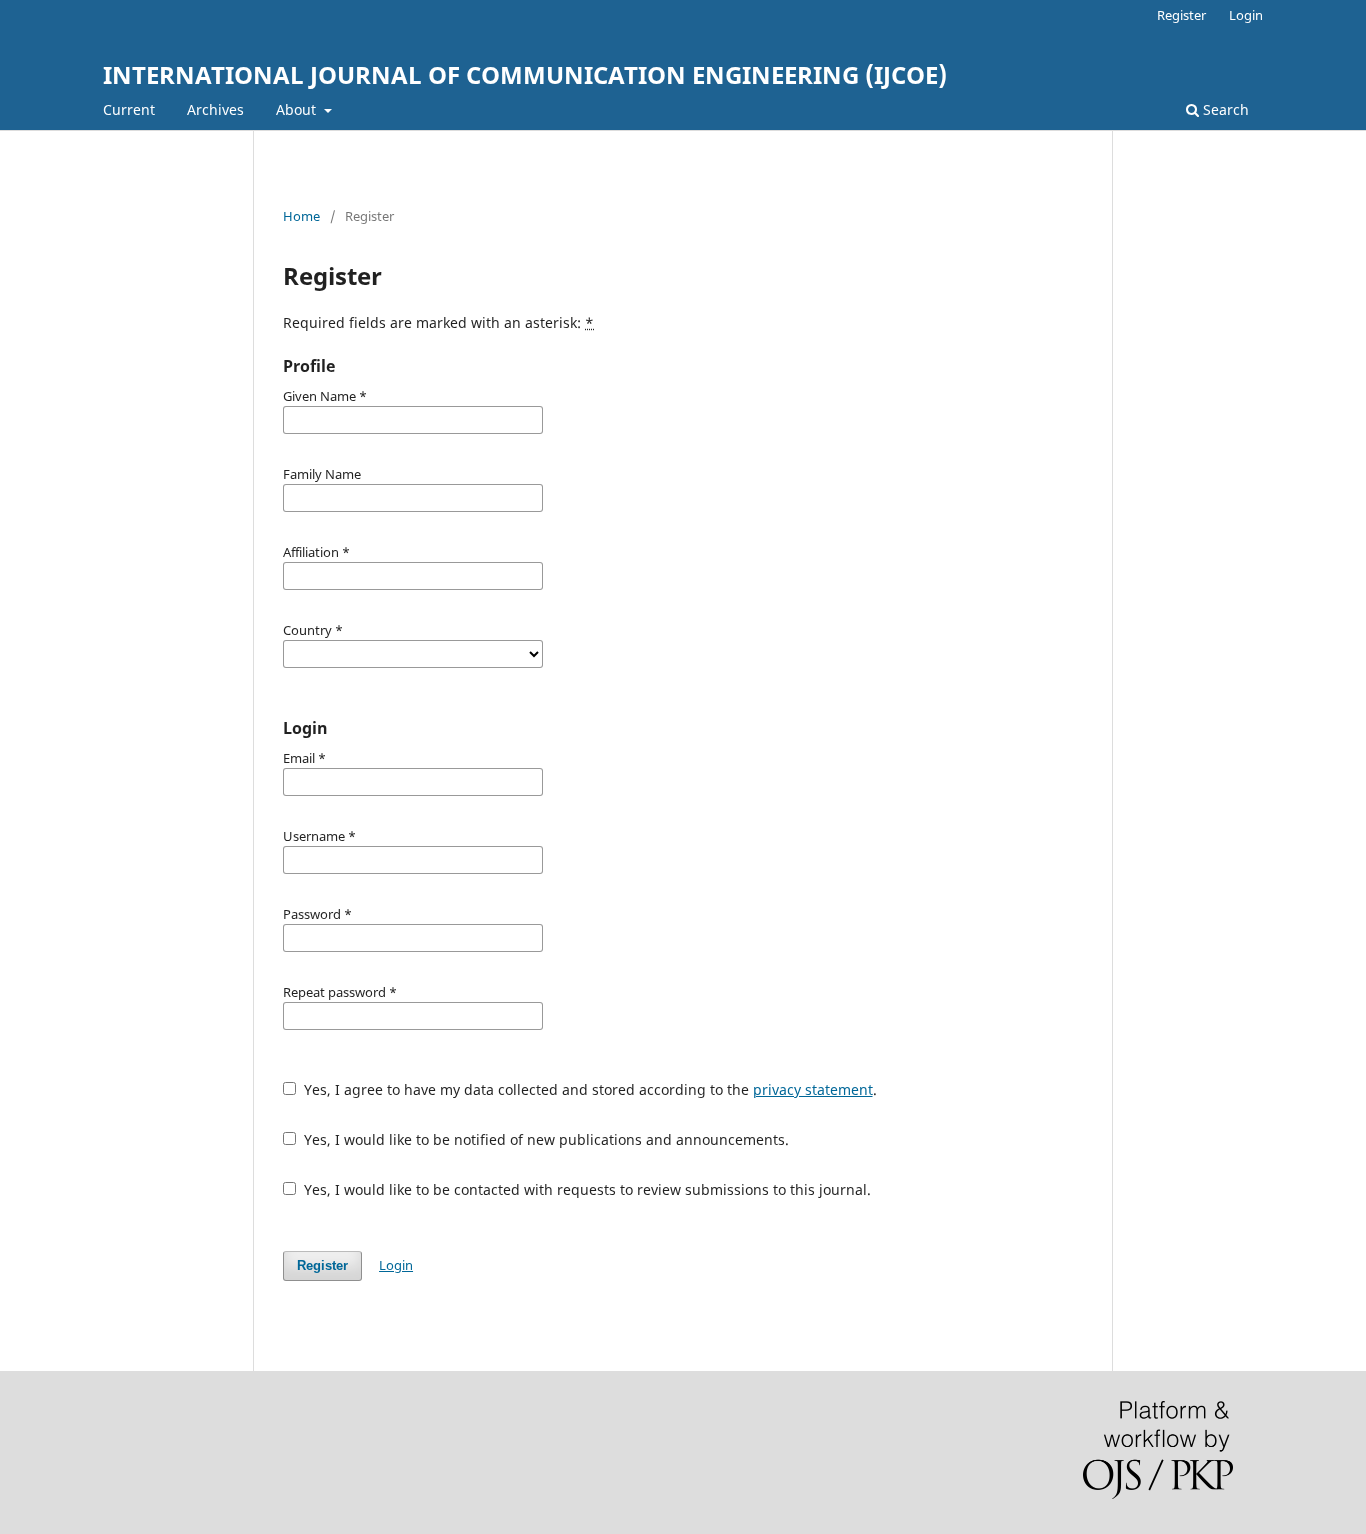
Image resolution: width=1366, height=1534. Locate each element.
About (298, 109)
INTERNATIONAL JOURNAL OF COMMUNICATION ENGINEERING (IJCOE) (525, 74)
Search (1224, 109)
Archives (215, 109)
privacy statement (813, 1089)
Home (301, 216)
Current (129, 109)
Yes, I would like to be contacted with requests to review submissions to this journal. (585, 1189)
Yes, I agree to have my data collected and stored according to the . (588, 1089)
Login (1246, 15)
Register (1181, 15)
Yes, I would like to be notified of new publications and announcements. (544, 1139)
